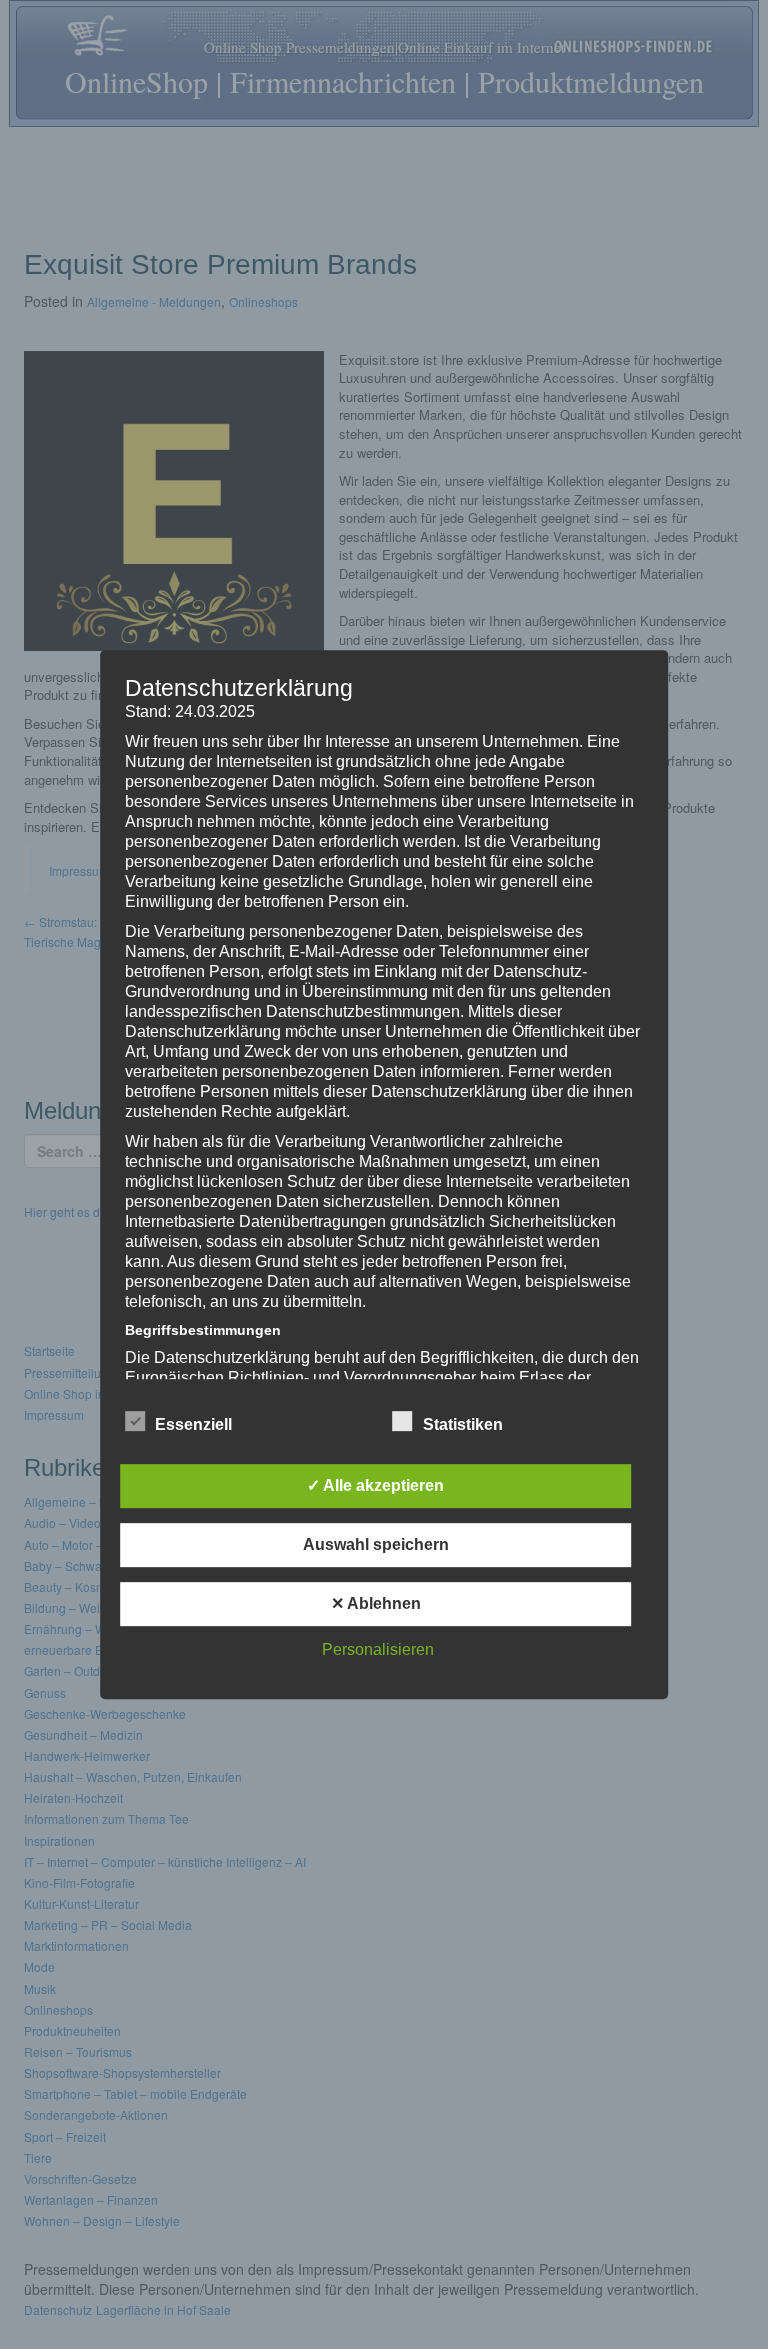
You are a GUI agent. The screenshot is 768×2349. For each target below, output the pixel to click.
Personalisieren (378, 1649)
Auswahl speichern (376, 1544)
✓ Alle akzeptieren (375, 1485)
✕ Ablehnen (376, 1603)
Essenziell (193, 1424)
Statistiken (463, 1424)
